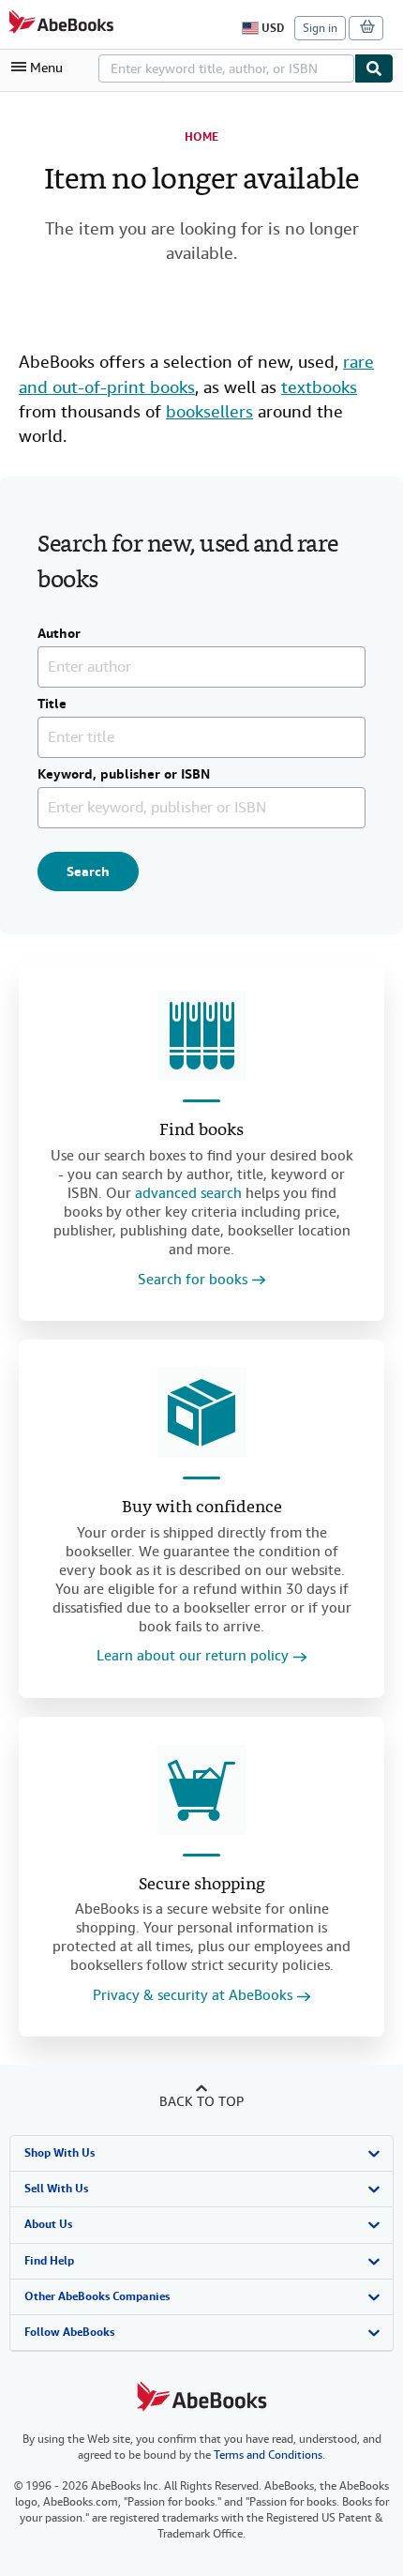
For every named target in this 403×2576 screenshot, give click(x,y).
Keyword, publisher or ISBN (124, 775)
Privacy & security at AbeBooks (193, 1996)
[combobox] (226, 68)
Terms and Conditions (268, 2455)
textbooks (319, 387)
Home (201, 137)
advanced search (188, 1193)
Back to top (201, 2101)
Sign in (320, 28)
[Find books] (201, 1036)
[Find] (374, 68)
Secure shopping (202, 1885)
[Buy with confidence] (201, 1413)
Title (52, 705)
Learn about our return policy (193, 1656)
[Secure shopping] (201, 1790)
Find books (201, 1131)
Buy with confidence (202, 1508)
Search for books (193, 1280)
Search (88, 871)
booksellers (209, 411)
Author (59, 634)
